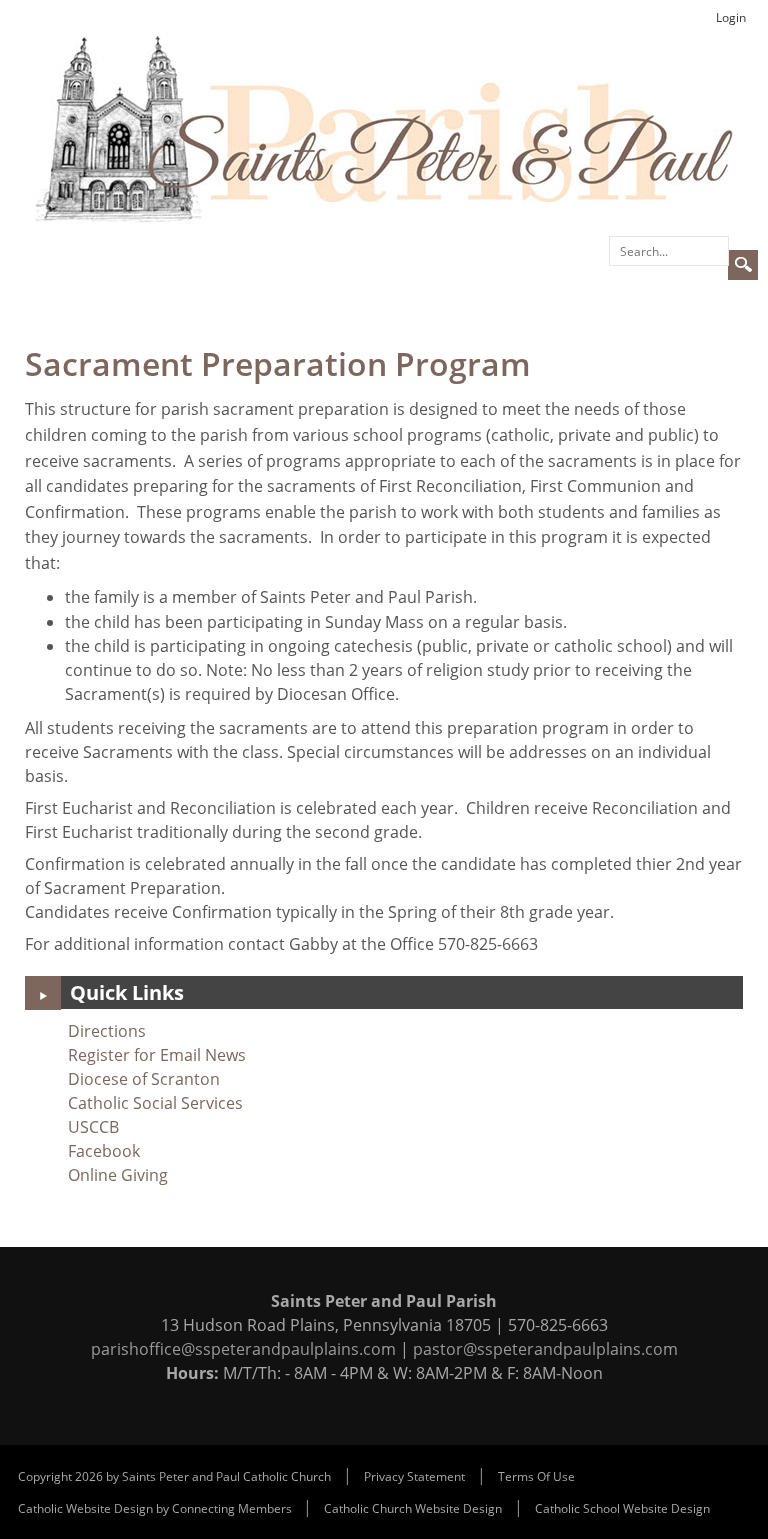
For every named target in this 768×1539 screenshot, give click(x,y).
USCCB (93, 1127)
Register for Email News (157, 1055)
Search (743, 265)
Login (731, 17)
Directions (107, 1031)
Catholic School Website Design (622, 1508)
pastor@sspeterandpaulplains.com (545, 1349)
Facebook (104, 1151)
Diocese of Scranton (144, 1079)
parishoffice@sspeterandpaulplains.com (243, 1349)
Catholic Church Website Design (413, 1508)
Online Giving (118, 1175)
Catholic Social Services (155, 1103)
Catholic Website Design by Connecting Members (156, 1508)
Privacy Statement (414, 1476)
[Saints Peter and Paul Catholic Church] (384, 128)
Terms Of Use (536, 1476)
